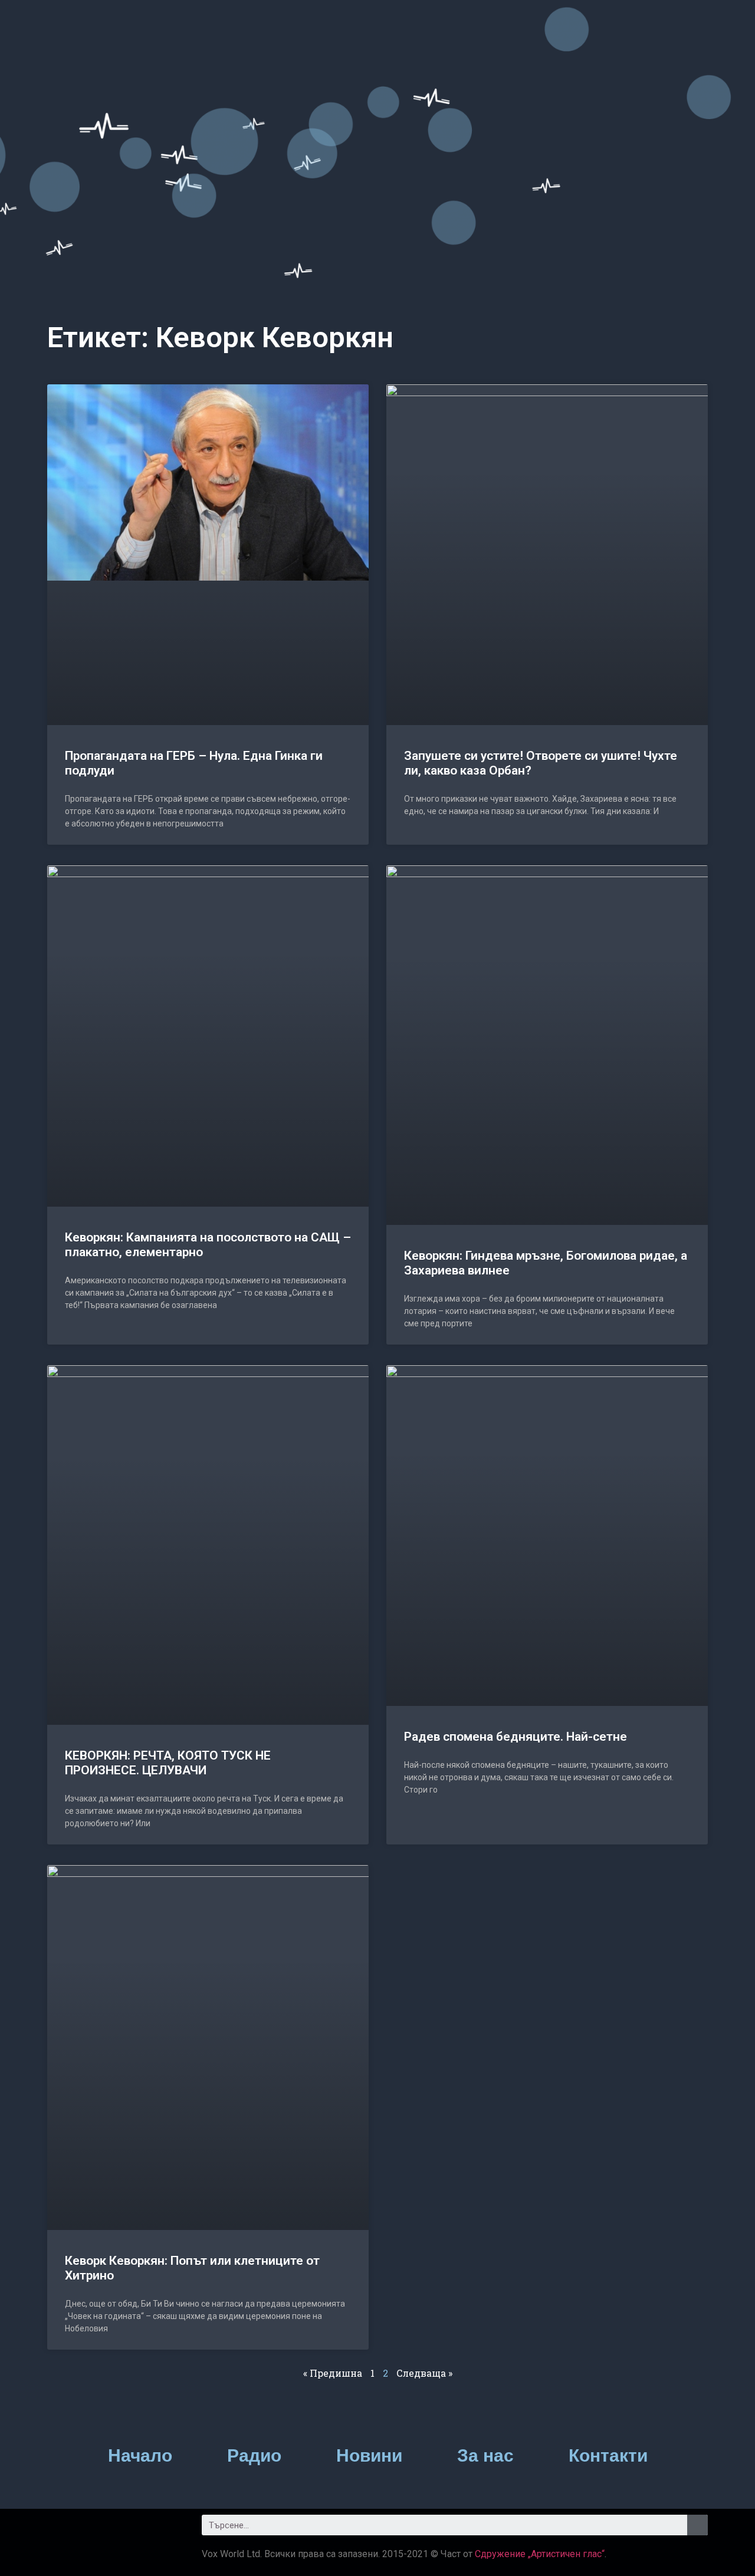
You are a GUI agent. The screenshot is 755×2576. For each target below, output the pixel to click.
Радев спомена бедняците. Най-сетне (516, 1737)
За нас (485, 2455)
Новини (369, 2455)
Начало (140, 2455)
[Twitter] (94, 2529)
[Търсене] (697, 2525)
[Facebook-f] (62, 2529)
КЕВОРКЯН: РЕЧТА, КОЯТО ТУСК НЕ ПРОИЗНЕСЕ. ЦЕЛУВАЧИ (168, 1763)
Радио (254, 2455)
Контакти (608, 2455)
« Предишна (333, 2373)
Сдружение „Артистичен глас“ (540, 2554)
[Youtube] (127, 2529)
